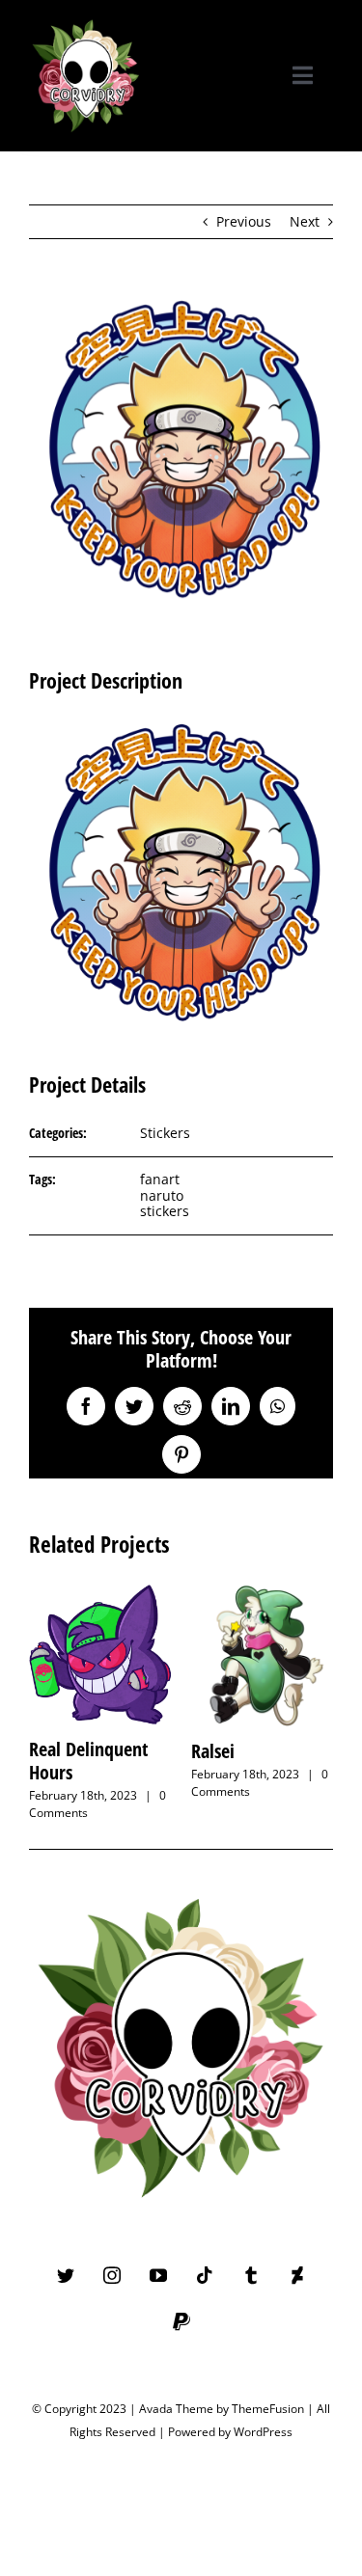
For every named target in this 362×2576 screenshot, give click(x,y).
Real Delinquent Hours (88, 1761)
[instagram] (112, 2275)
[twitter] (66, 2275)
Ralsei (213, 1751)
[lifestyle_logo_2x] (86, 21)
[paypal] (181, 2321)
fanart (160, 1179)
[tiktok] (205, 2275)
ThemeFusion (268, 2409)
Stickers (165, 1133)
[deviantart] (297, 2275)
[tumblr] (251, 2275)
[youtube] (158, 2275)
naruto (162, 1195)
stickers (165, 1211)
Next (305, 221)
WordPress (263, 2432)
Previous (244, 221)
